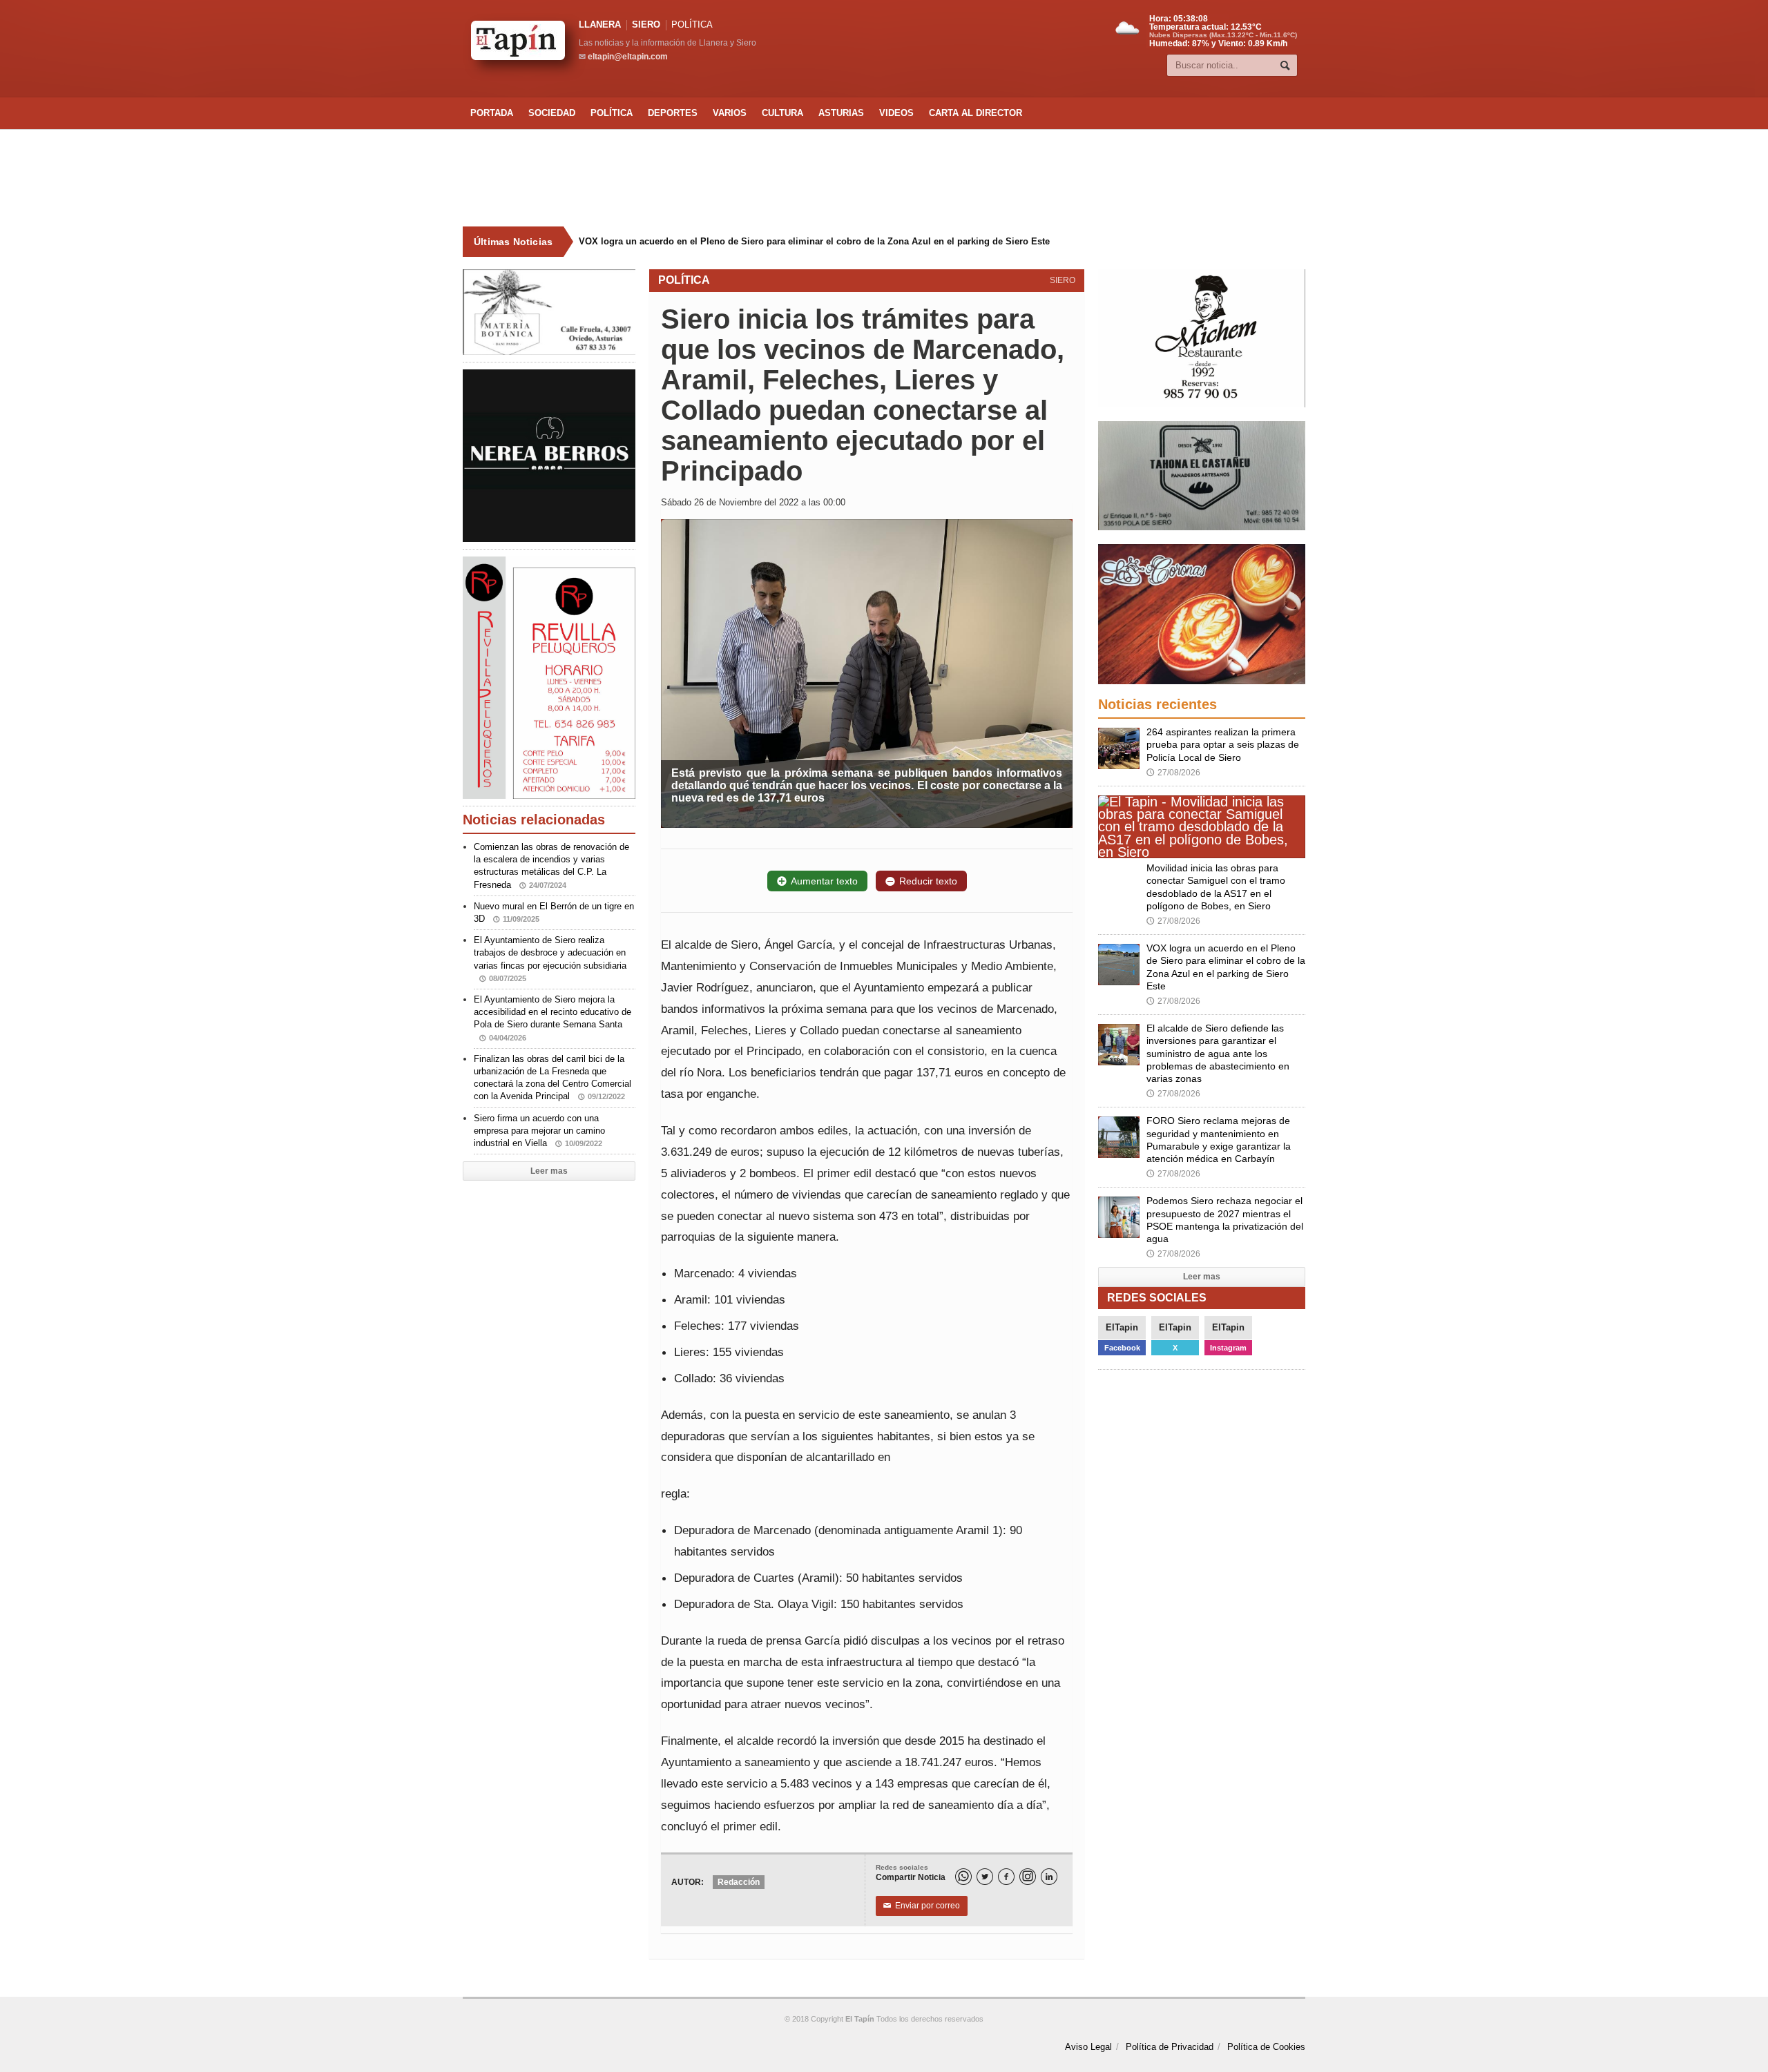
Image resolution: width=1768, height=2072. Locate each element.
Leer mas (549, 1171)
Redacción (739, 1882)
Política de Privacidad (1170, 2047)
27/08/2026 (1173, 773)
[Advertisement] (884, 178)
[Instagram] (1028, 1877)
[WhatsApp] (963, 1877)
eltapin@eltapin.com (628, 57)
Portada (492, 113)
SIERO (646, 25)
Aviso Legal (1088, 2047)
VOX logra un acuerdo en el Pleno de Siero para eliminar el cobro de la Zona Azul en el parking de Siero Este (814, 241)
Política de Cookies (1266, 2047)
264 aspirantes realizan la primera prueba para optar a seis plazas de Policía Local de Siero (1223, 744)
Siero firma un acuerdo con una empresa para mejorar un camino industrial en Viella (539, 1131)
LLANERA (600, 25)
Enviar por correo (922, 1906)
